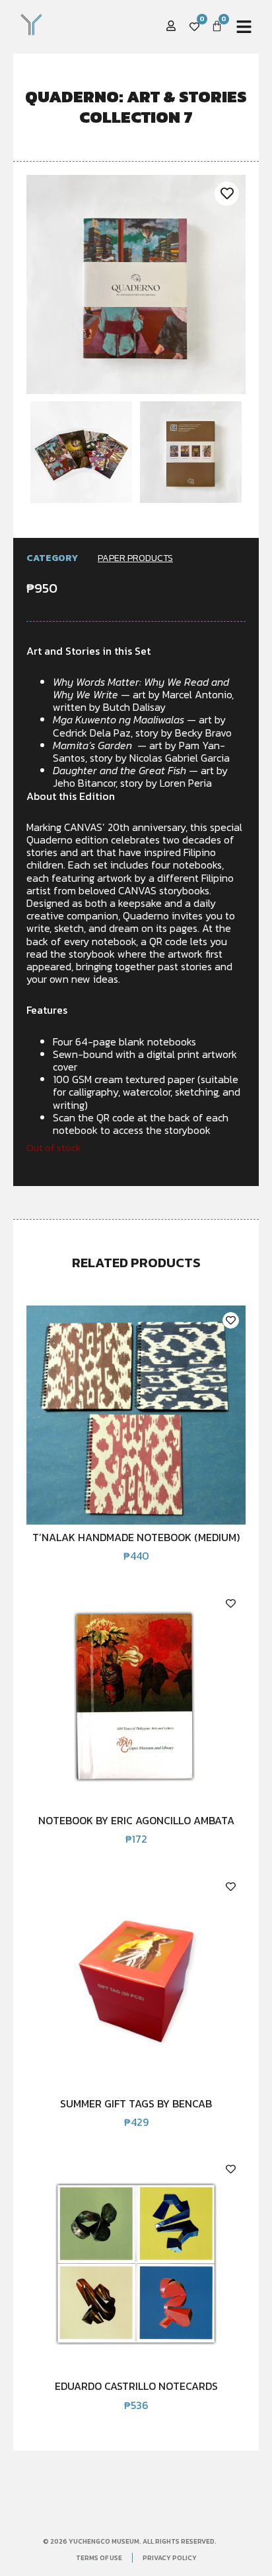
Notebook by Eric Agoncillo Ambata (136, 1820)
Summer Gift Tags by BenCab (136, 2103)
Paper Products (135, 558)
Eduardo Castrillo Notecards (136, 2386)
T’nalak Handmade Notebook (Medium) (136, 1537)
